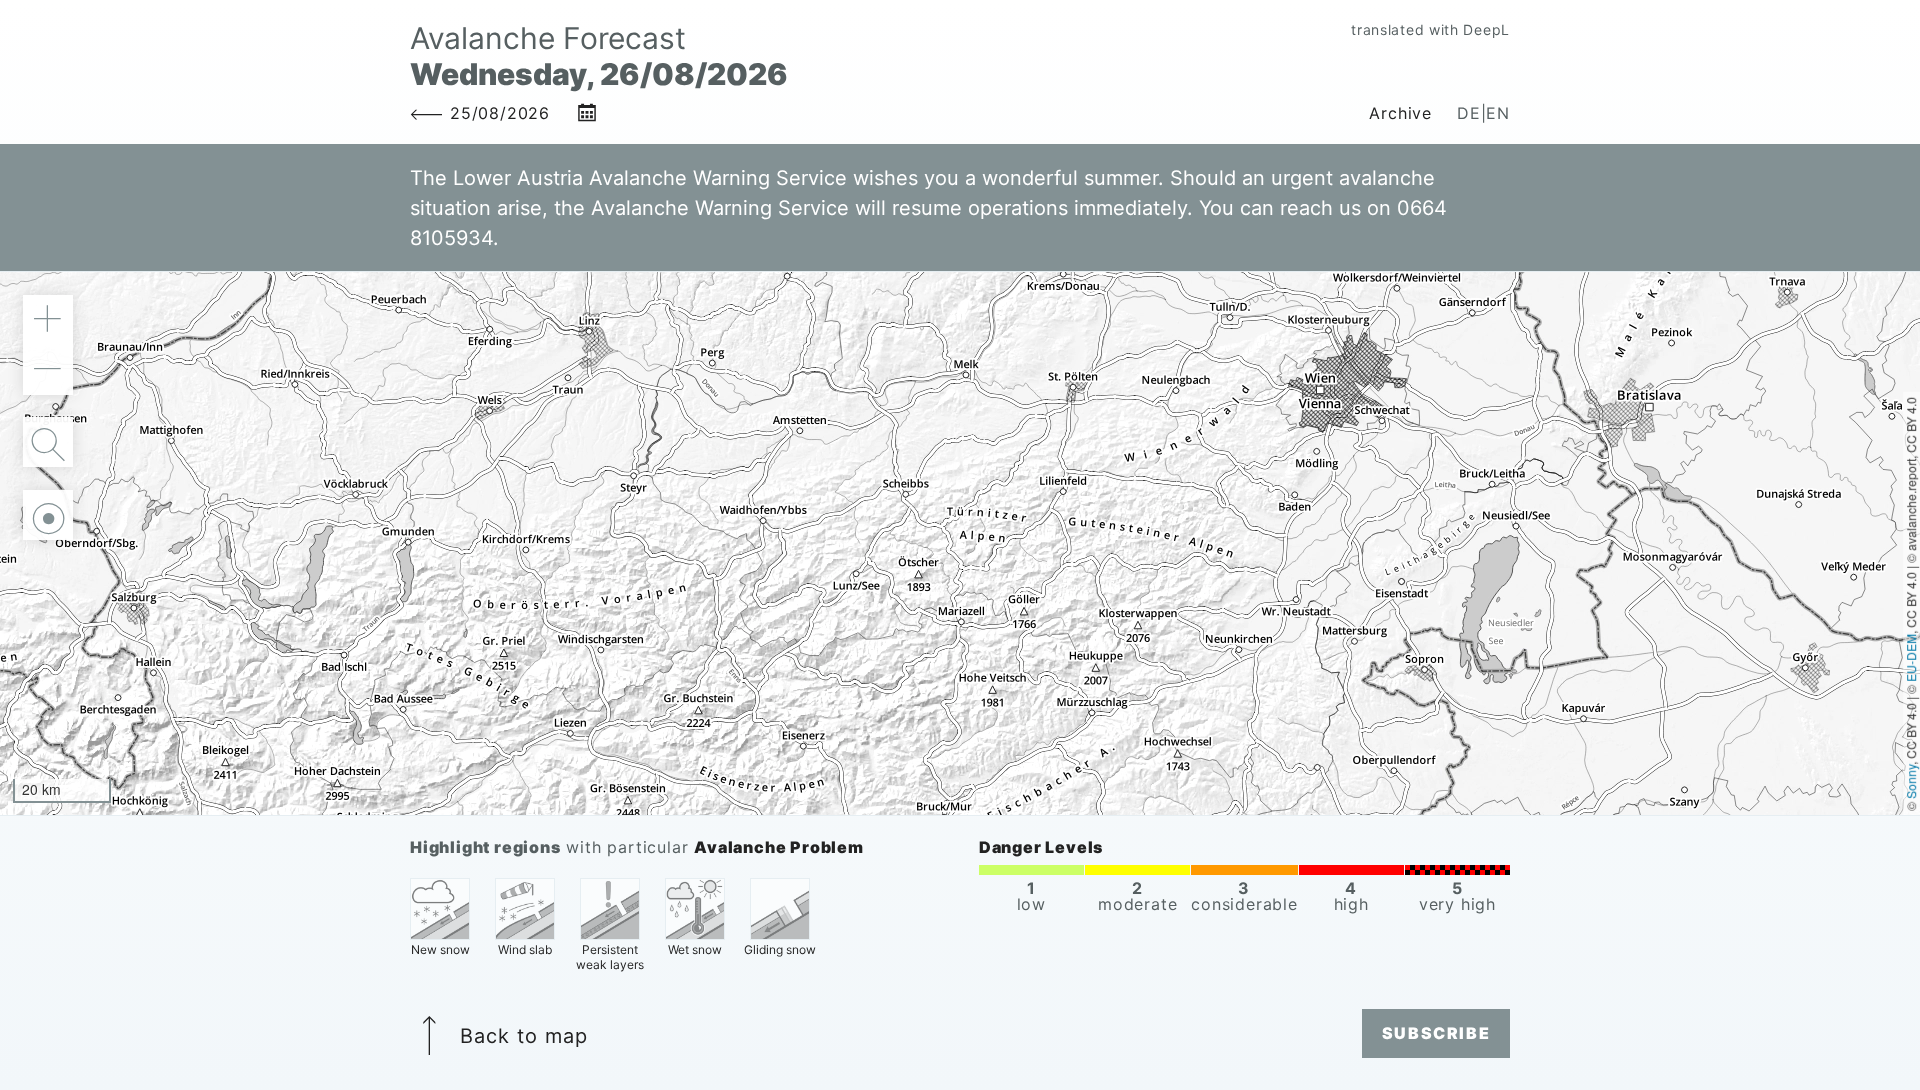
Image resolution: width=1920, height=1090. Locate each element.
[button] (48, 320)
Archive (1400, 113)
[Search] (48, 442)
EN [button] (1498, 113)
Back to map (524, 1036)
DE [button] (1469, 113)
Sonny (1910, 781)
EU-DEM (1910, 657)
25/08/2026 (500, 113)
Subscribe (1436, 1033)
